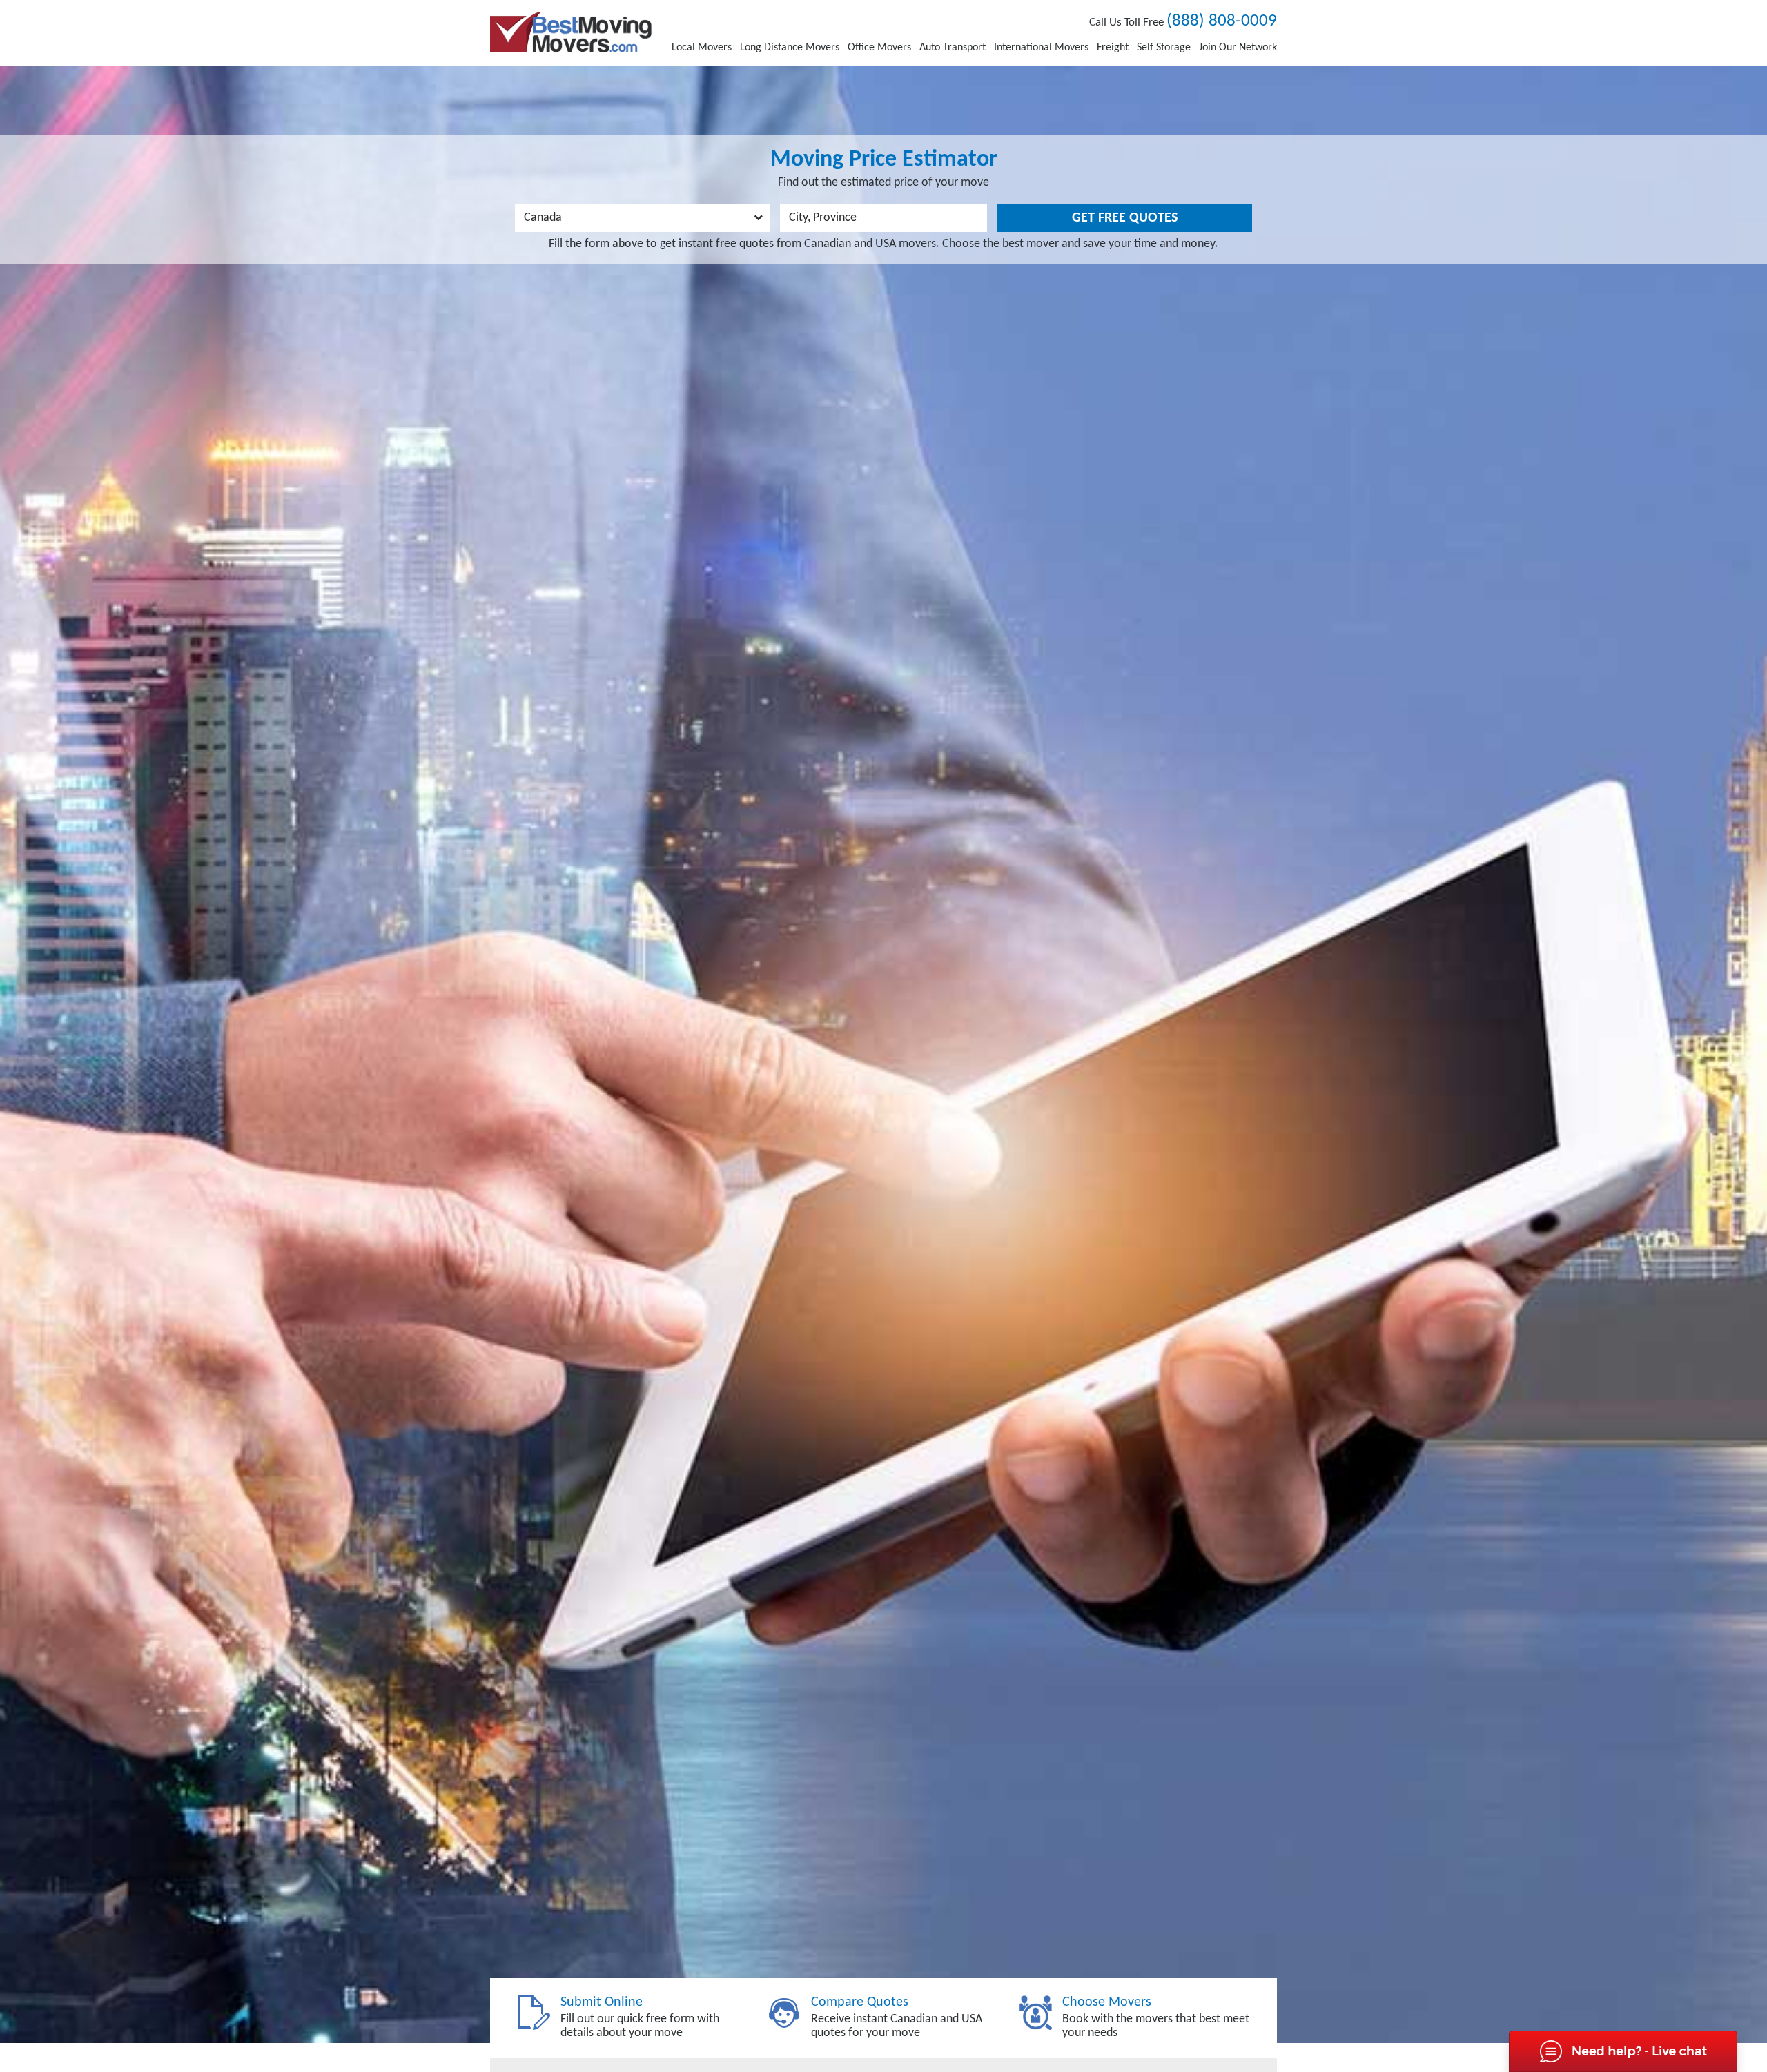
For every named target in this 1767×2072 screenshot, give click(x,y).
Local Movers (702, 48)
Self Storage (1164, 48)
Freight (1113, 48)
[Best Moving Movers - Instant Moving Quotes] (571, 32)
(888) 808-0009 (1222, 21)
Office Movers (879, 48)
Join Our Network (1238, 48)
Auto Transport (953, 48)
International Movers (1041, 48)
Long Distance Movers (790, 48)
